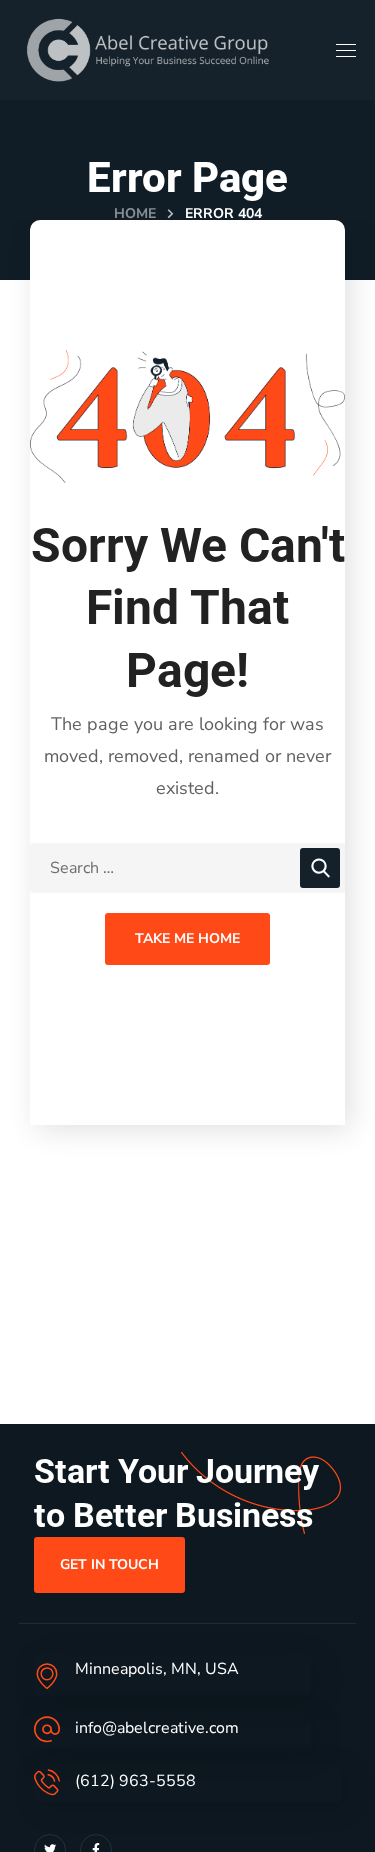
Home (135, 213)
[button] (109, 1565)
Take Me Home (187, 938)
